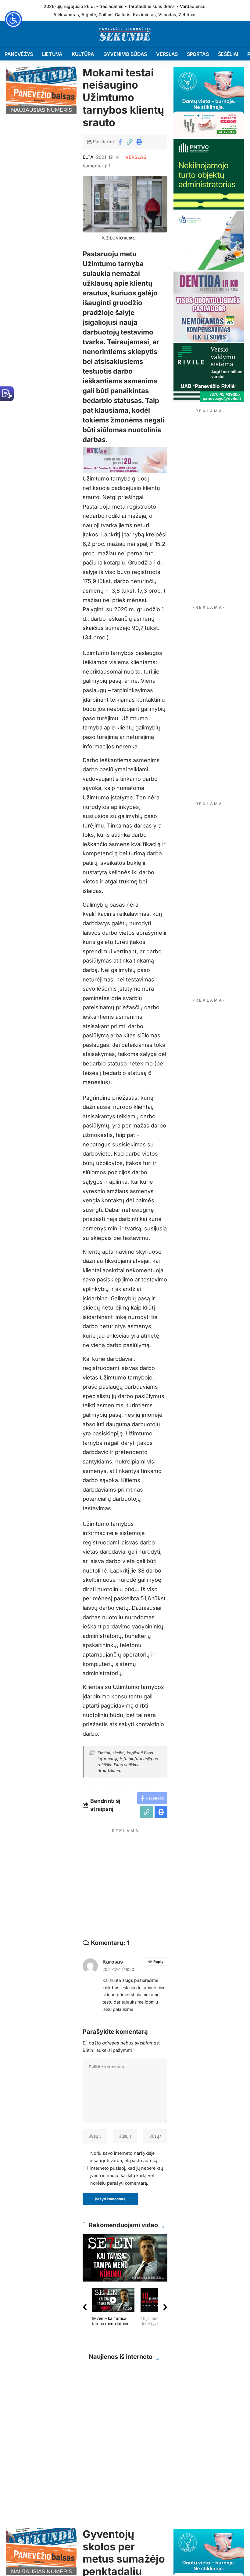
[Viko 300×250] (209, 240)
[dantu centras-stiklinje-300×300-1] (209, 102)
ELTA (88, 157)
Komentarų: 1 (96, 166)
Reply (158, 1962)
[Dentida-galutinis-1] (209, 306)
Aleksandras (66, 15)
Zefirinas (188, 15)
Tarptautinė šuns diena (151, 6)
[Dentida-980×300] (125, 460)
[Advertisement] (143, 1879)
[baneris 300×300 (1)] (209, 174)
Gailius (105, 15)
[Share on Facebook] (120, 142)
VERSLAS (136, 157)
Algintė (89, 15)
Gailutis (123, 15)
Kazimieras (144, 15)
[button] (130, 142)
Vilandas (167, 15)
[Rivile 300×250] (209, 372)
